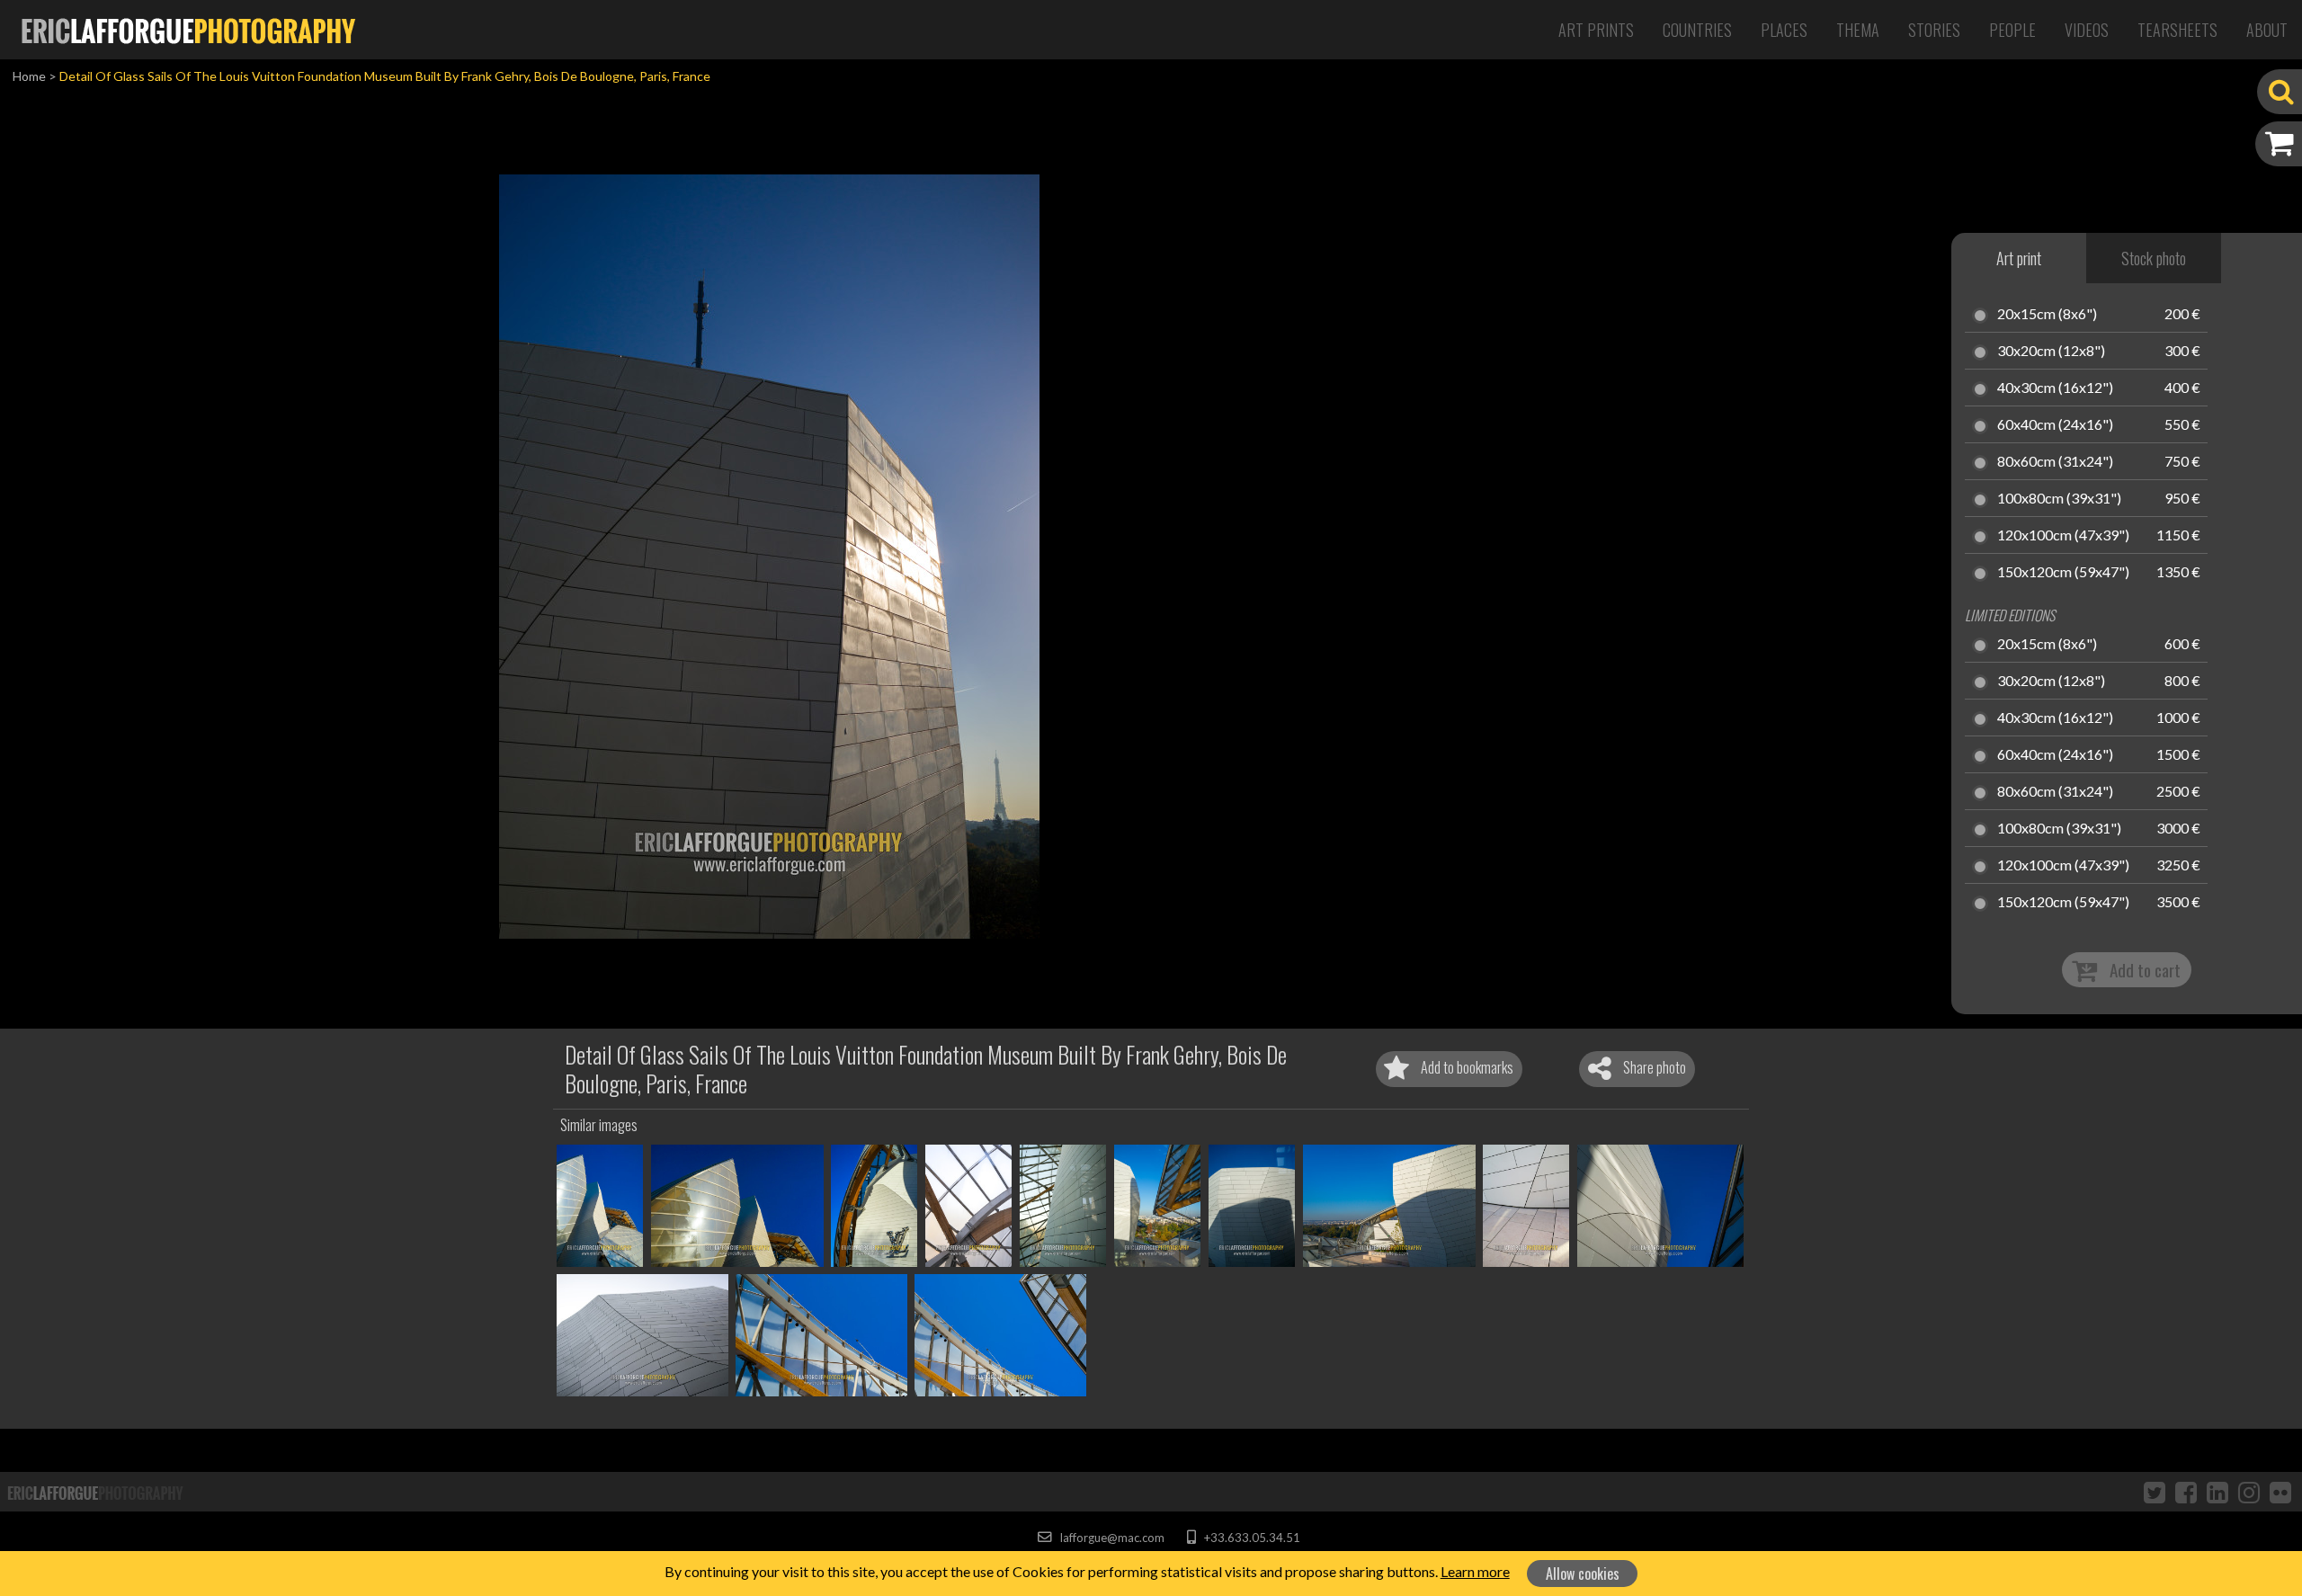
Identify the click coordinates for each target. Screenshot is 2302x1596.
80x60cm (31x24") (2055, 462)
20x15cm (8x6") (2047, 315)
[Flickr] (2280, 1492)
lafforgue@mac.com (1111, 1538)
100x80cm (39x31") (2059, 499)
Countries (1697, 30)
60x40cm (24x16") (2055, 425)
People (2012, 30)
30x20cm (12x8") (2051, 352)
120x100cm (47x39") (2063, 536)
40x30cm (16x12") (2055, 388)
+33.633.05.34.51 (1250, 1538)
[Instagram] (2249, 1492)
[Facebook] (2186, 1492)
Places (1784, 30)
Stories (1934, 30)
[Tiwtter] (2155, 1492)
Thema (1858, 30)
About (2267, 30)
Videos (2087, 30)
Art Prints (1596, 30)
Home (29, 76)
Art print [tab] (2019, 258)
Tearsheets (2177, 30)
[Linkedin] (2217, 1492)
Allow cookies (1583, 1574)
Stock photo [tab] (2154, 258)
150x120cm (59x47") (2063, 573)
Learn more (1475, 1571)
